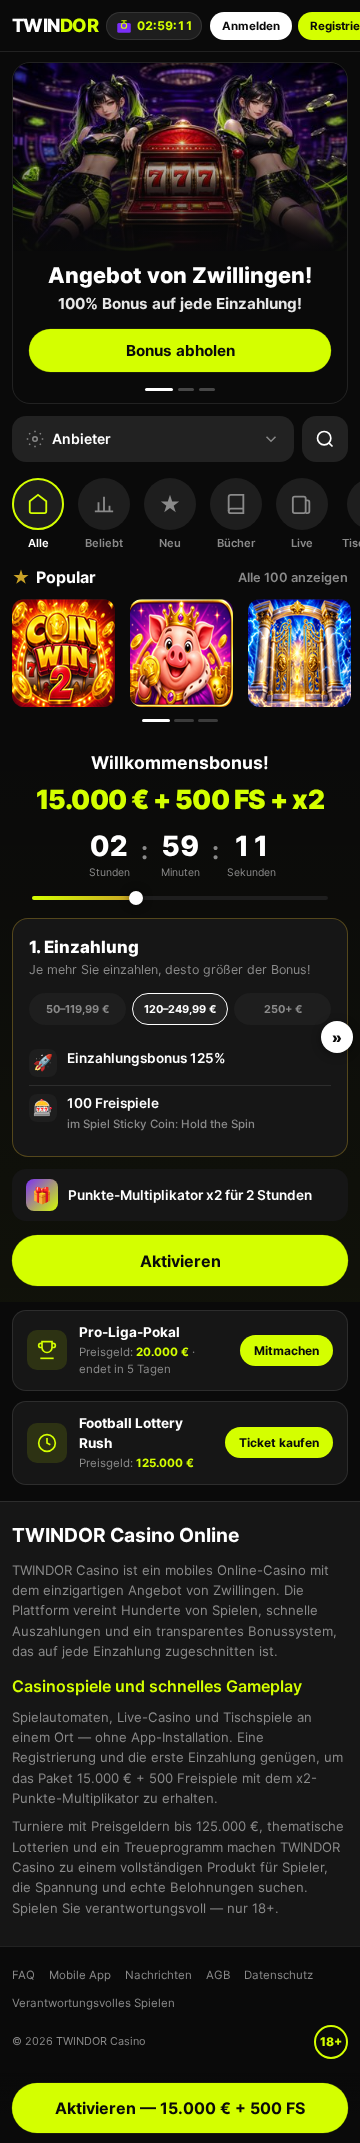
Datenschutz (278, 1975)
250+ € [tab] (283, 1009)
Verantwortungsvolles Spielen (93, 2003)
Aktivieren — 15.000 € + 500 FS (180, 2108)
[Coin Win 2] (66, 653)
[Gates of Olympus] (302, 653)
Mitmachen (286, 1350)
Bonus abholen (180, 350)
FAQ (23, 1975)
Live (302, 543)
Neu (170, 543)
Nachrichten (158, 1975)
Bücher (236, 543)
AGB (218, 1975)
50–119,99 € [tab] (77, 1009)
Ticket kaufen (279, 1442)
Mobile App (80, 1975)
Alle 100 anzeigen (293, 577)
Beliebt (104, 543)
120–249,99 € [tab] (180, 1009)
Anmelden (251, 26)
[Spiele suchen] (325, 439)
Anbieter (81, 438)
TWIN (55, 25)
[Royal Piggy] (184, 653)
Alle (38, 543)
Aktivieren (180, 1261)
